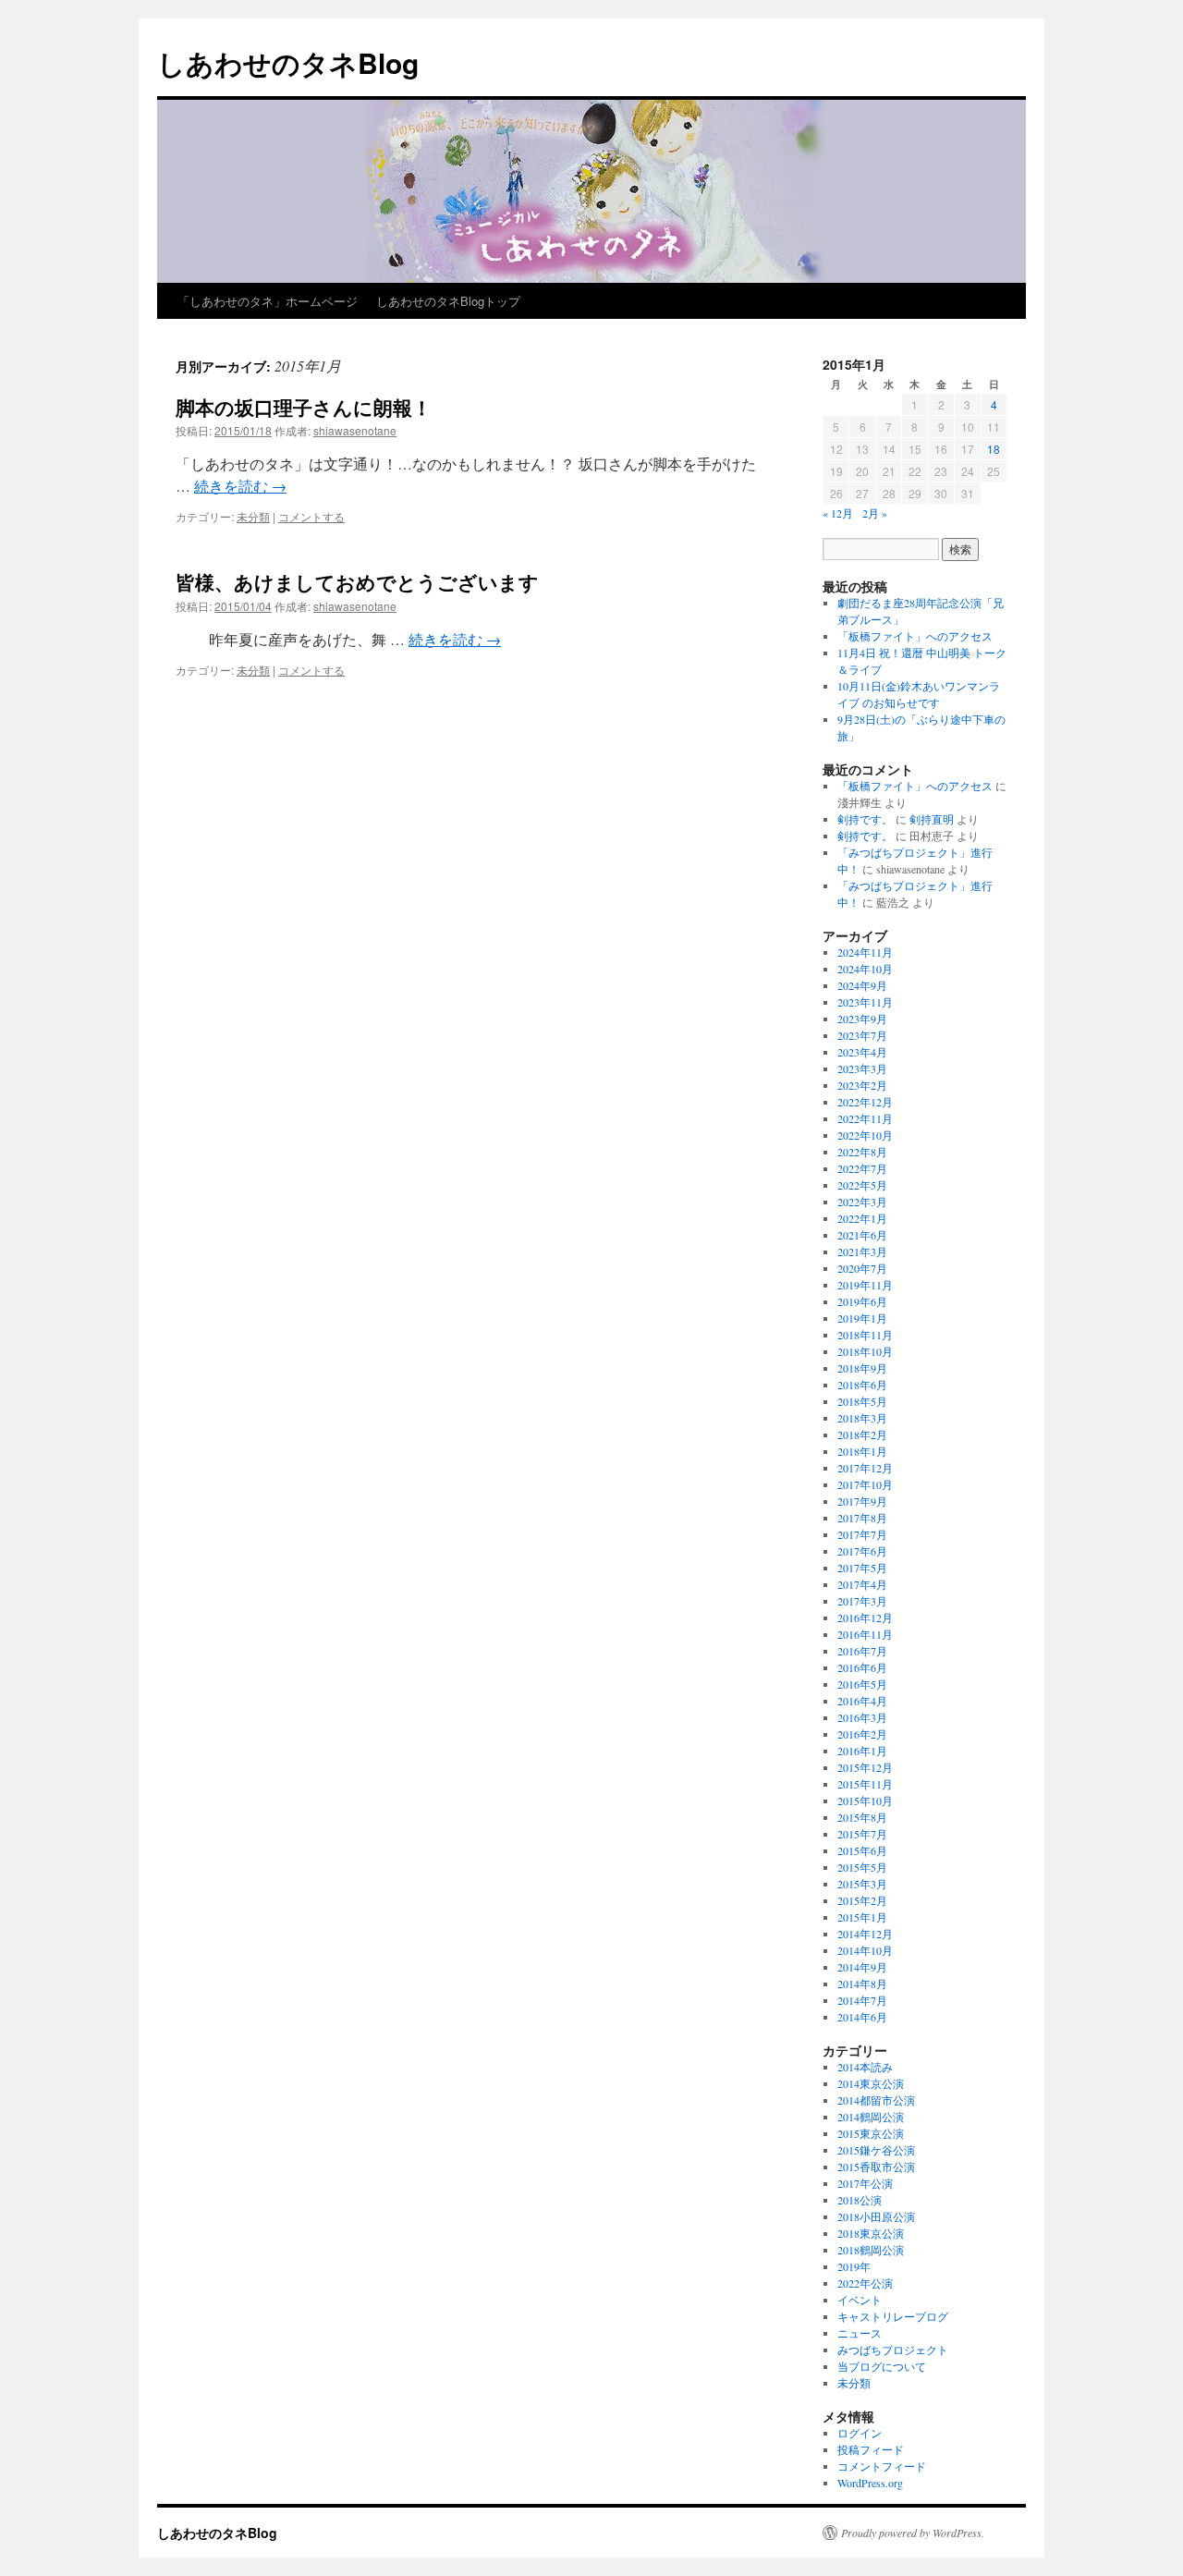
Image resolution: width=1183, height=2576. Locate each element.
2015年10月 (865, 1801)
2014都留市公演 (876, 2100)
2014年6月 (862, 2017)
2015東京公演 (871, 2133)
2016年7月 (862, 1651)
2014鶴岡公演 (871, 2117)
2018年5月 (862, 1401)
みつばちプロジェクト (893, 2350)
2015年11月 (865, 1784)
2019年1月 (862, 1318)
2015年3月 (862, 1884)
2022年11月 (865, 1118)
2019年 (854, 2266)
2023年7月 (862, 1035)
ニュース (860, 2333)
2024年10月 (865, 969)
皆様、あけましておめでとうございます (357, 581)
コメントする (311, 516)
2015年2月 (862, 1900)
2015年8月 (862, 1817)
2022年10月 (865, 1135)
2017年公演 (865, 2183)
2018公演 (860, 2200)
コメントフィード (882, 2466)
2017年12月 (865, 1468)
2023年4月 (862, 1052)
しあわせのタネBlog (288, 62)
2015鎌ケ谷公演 (876, 2150)
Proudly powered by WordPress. (913, 2533)
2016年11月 (865, 1634)
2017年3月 (862, 1601)
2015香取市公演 (876, 2167)
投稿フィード (871, 2449)
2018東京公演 (871, 2233)
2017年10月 (865, 1484)
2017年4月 (862, 1584)
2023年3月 (862, 1068)
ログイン (860, 2433)
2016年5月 (862, 1684)
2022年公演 (865, 2283)
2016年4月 (862, 1701)
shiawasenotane (355, 430)
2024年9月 (862, 985)
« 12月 (838, 513)
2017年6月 (862, 1551)
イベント (860, 2300)
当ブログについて (882, 2366)
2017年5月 (862, 1568)
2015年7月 (862, 1834)
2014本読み (865, 2067)
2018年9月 (862, 1368)
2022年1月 (862, 1218)
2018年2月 (862, 1435)
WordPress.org (870, 2483)
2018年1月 (862, 1451)
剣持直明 (932, 819)
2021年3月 (862, 1251)
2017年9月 (862, 1501)
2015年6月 (862, 1850)
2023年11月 (865, 1002)
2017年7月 (862, 1534)
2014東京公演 (871, 2083)
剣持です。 (865, 819)
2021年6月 (862, 1235)
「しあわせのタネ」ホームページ (268, 301)
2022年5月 (862, 1185)
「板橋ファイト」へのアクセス (915, 636)
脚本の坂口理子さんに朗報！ (304, 407)
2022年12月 (865, 1102)
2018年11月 (865, 1335)
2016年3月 (862, 1717)
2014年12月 (865, 1934)
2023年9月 (862, 1019)
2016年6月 (862, 1667)
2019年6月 (862, 1301)
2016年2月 (862, 1734)
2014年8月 (862, 1984)
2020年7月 (862, 1268)
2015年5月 (862, 1867)
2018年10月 (865, 1351)
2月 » (875, 513)
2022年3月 (862, 1202)
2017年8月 (862, 1518)
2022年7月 (862, 1168)
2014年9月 (862, 1967)
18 (994, 449)
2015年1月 (862, 1917)
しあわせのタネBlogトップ (448, 301)
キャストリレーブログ (893, 2316)
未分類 (253, 516)
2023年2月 (862, 1085)
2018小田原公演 (876, 2216)
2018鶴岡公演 (871, 2250)
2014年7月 (862, 2000)
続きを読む (240, 486)
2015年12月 (865, 1767)
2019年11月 (865, 1285)
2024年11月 (865, 952)
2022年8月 (862, 1152)
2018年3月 (862, 1418)
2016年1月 (862, 1751)
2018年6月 (862, 1385)
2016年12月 (865, 1618)
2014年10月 (865, 1950)
